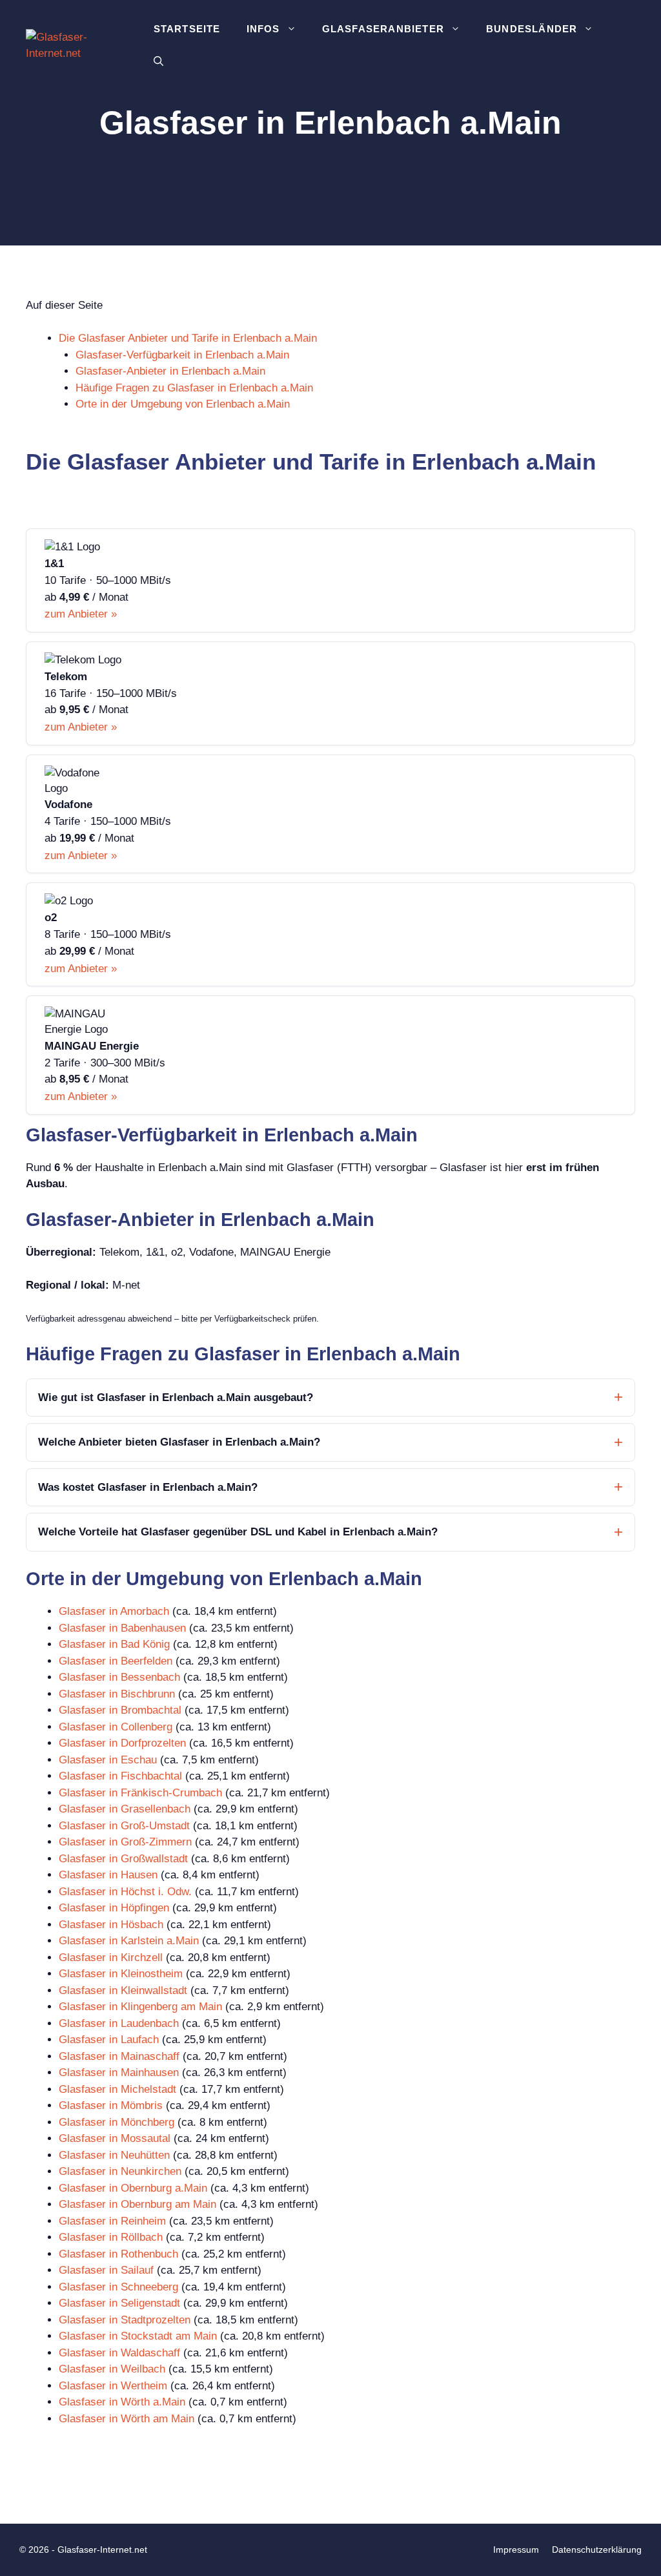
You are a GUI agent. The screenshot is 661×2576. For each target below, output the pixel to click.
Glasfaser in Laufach (109, 2040)
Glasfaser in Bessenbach (119, 1677)
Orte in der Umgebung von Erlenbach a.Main (183, 404)
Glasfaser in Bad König (114, 1644)
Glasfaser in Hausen (108, 1875)
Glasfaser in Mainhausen (119, 2072)
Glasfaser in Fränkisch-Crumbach (140, 1793)
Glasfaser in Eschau (108, 1760)
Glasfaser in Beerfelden (116, 1661)
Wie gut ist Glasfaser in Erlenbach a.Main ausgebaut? (176, 1397)
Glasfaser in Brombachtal (120, 1710)
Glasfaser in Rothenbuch (118, 2254)
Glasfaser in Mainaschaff (119, 2056)
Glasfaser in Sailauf (106, 2270)
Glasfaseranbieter (383, 29)
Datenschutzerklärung (597, 2550)
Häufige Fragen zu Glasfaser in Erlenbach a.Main (194, 388)
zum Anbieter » (81, 614)
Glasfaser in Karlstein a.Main (129, 1941)
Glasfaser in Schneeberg (118, 2287)
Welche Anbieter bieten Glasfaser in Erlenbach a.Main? (179, 1442)
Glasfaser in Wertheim (113, 2386)
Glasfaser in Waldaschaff (119, 2353)
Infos (263, 29)
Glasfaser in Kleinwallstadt (123, 1990)
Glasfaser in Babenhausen (122, 1628)
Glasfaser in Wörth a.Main (122, 2402)
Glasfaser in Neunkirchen (120, 2171)
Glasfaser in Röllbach (111, 2237)
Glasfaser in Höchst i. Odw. (125, 1892)
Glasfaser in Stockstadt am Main (138, 2336)
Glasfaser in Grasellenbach (125, 1809)
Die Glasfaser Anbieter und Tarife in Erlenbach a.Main (188, 338)
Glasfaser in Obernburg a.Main (133, 2188)
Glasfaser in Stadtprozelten (125, 2320)
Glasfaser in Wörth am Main (127, 2419)
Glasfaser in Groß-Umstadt (124, 1826)
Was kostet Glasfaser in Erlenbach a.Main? (148, 1487)
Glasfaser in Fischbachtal (120, 1776)
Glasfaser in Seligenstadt (119, 2303)
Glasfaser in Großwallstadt (123, 1859)
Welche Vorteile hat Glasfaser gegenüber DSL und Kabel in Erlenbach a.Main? (238, 1532)
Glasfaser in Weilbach (112, 2369)
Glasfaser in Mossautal (115, 2138)
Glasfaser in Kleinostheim (121, 1974)
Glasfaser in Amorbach (114, 1611)
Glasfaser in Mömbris (111, 2105)
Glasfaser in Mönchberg (117, 2122)
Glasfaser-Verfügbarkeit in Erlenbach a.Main (182, 355)
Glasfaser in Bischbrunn (117, 1694)
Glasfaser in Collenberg (116, 1727)
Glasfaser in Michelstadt (117, 2089)
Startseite (187, 29)
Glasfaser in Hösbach (111, 1925)
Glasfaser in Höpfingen (114, 1908)
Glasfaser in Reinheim (112, 2221)
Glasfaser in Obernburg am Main (137, 2204)
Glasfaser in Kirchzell (111, 1958)
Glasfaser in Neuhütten (114, 2155)
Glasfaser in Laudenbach (119, 2023)
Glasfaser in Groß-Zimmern (125, 1842)
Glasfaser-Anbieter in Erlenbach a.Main (170, 371)
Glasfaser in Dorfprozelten (122, 1743)
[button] (158, 61)
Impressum (516, 2550)
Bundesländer (532, 29)
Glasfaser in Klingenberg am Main (140, 2007)
